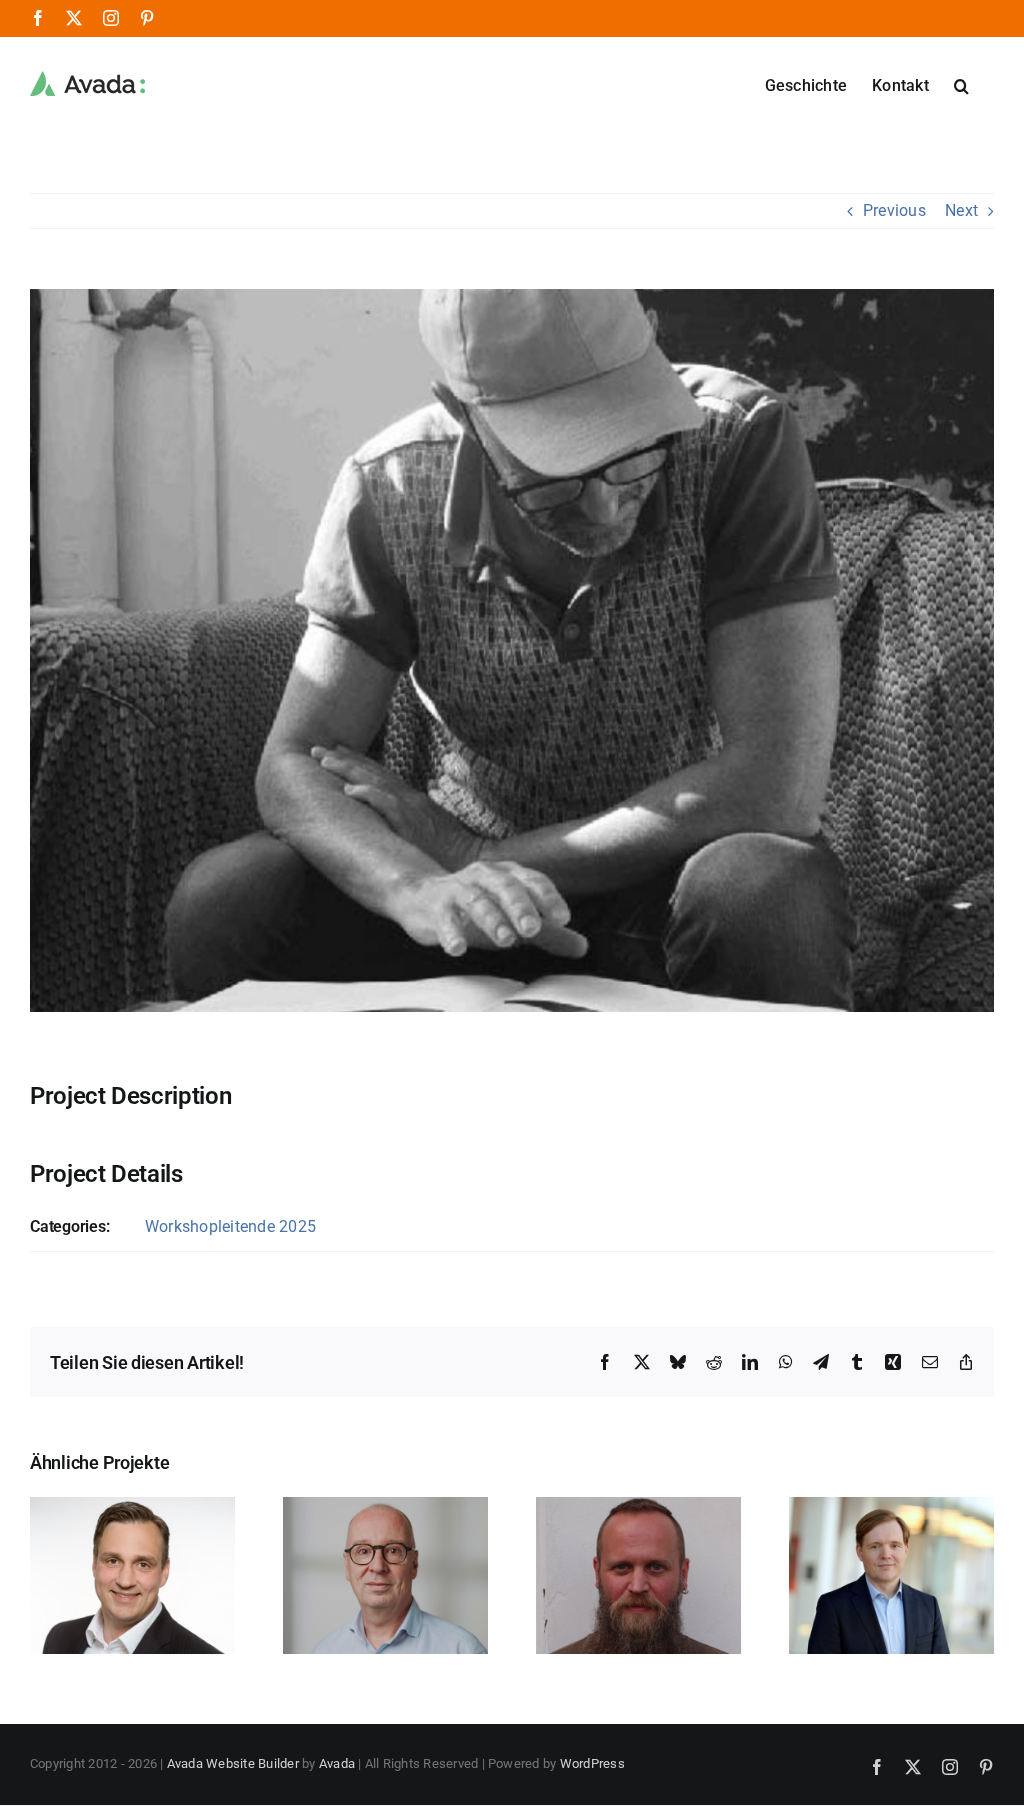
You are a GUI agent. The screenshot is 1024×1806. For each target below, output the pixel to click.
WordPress (592, 1763)
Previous (894, 210)
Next (961, 210)
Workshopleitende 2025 (230, 1226)
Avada (337, 1763)
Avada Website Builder (233, 1763)
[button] (961, 84)
